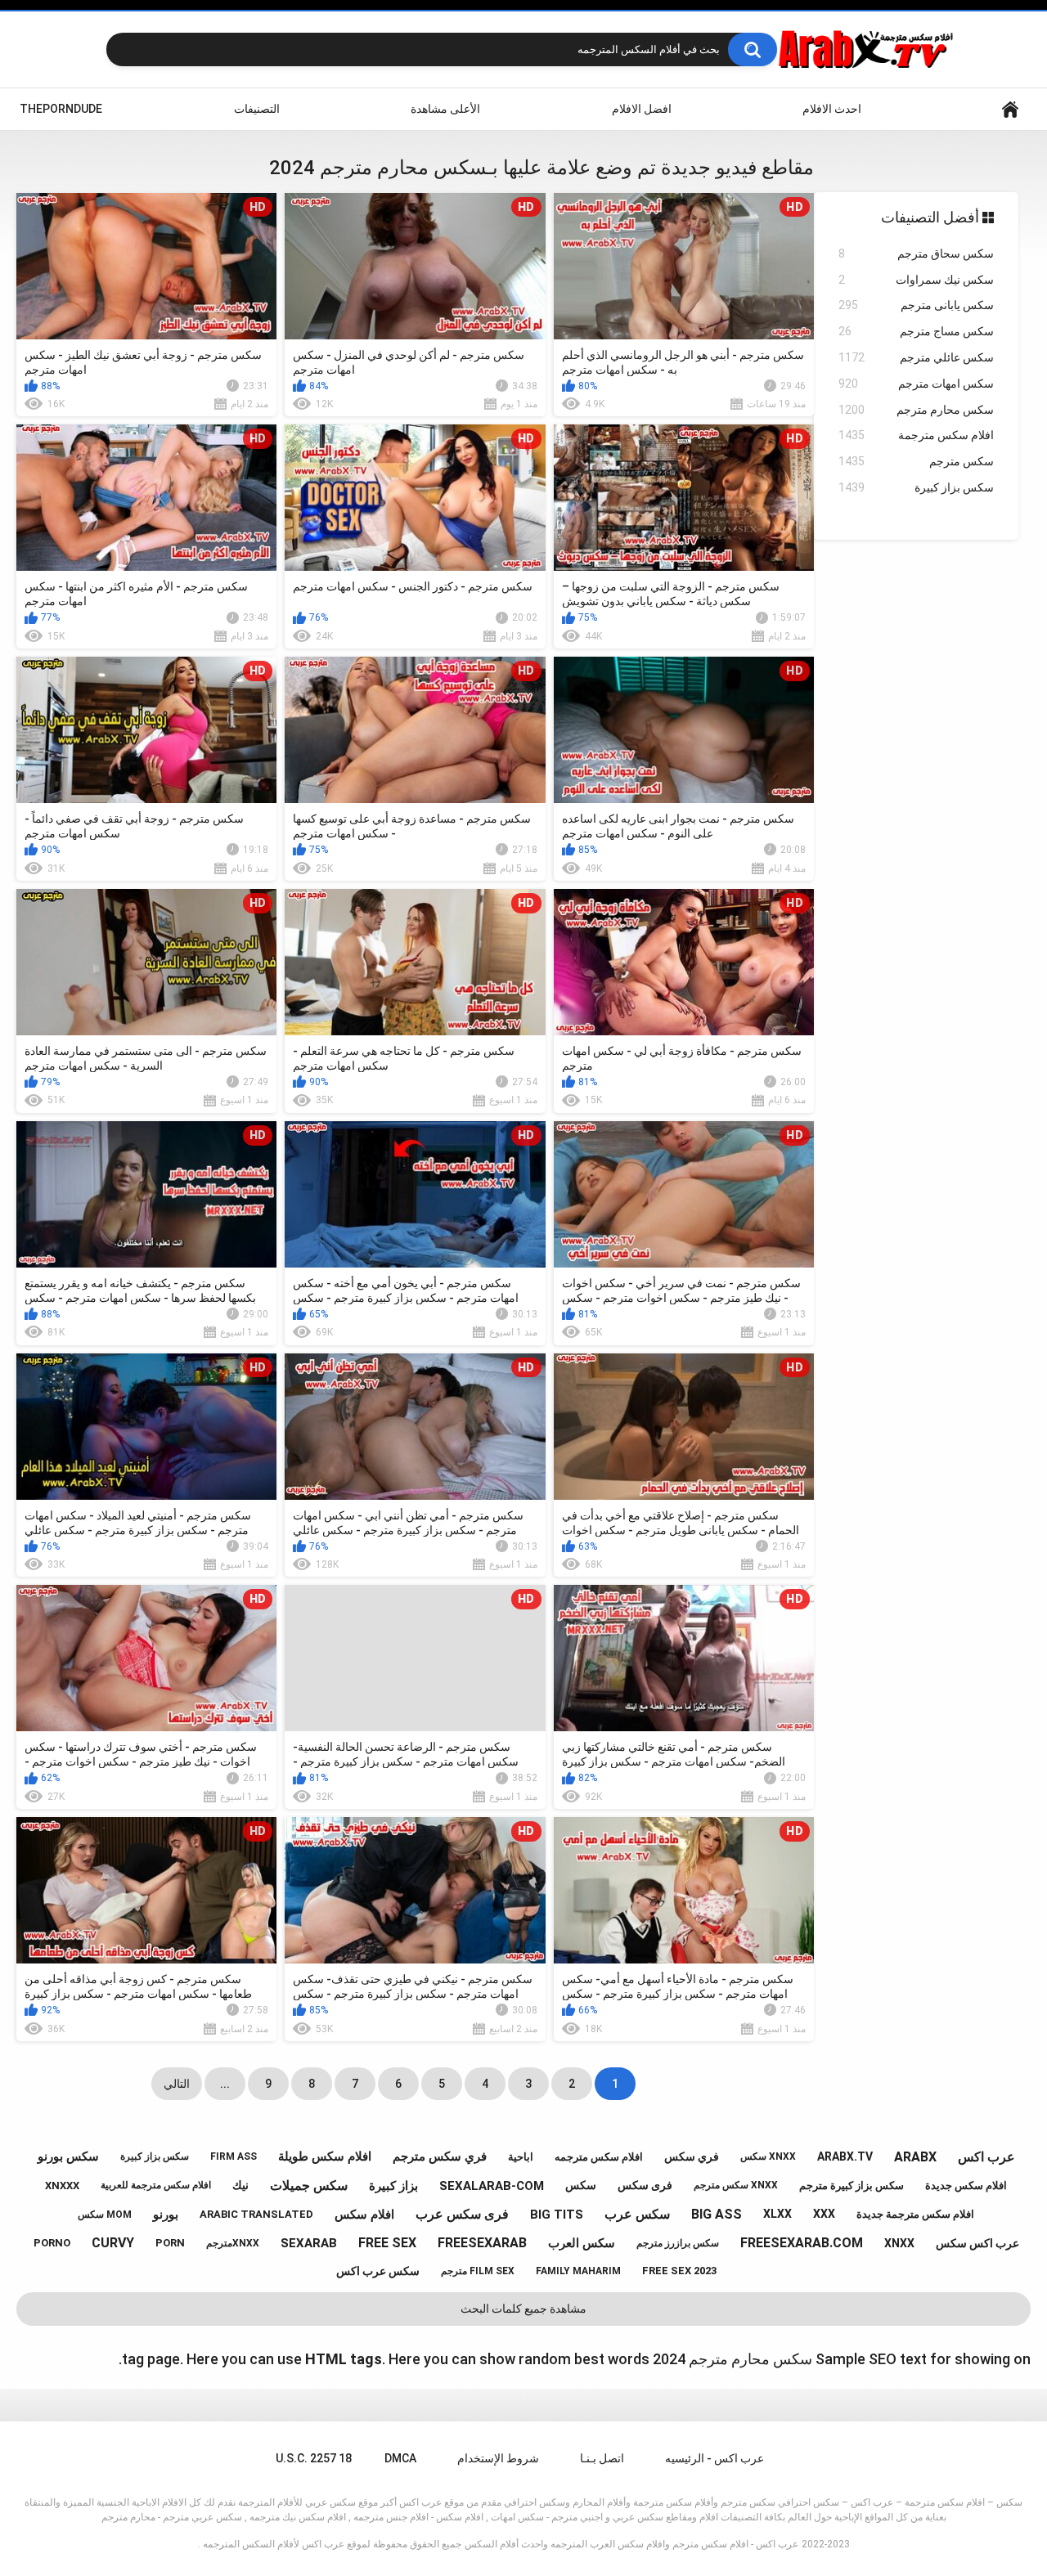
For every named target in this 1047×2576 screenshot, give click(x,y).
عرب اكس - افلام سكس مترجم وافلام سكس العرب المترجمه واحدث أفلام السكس (631, 2544)
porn (170, 2243)
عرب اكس (986, 2157)
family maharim (578, 2271)
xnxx (899, 2243)
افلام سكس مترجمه (599, 2157)
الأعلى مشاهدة (445, 109)
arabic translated (256, 2214)
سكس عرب (637, 2214)
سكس (581, 2185)
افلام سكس (364, 2215)
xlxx (777, 2214)
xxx (824, 2214)
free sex (387, 2243)
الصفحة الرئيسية (1010, 109)
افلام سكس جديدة (966, 2186)
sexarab (309, 2243)
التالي (177, 2084)
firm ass (234, 2156)
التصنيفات (257, 109)
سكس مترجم (916, 461)
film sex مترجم (478, 2271)
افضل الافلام (642, 109)
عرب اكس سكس (977, 2243)
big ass (717, 2214)
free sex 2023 (679, 2271)
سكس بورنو (68, 2156)
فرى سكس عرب (462, 2214)
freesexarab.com (802, 2243)
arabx (915, 2157)
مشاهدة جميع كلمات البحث (523, 2309)
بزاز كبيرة (393, 2186)
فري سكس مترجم (440, 2156)
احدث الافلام (832, 109)
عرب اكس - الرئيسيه (714, 2458)
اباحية (521, 2157)
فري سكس (692, 2156)
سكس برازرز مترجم (678, 2243)
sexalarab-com (492, 2186)
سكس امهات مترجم (916, 384)
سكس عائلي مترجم (916, 357)
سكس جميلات (309, 2186)
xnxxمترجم (233, 2243)
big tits (557, 2215)
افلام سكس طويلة (325, 2156)
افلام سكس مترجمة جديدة (915, 2214)
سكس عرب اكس (378, 2271)
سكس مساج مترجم (916, 331)
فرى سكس (645, 2185)
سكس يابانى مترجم (916, 305)
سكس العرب (582, 2243)
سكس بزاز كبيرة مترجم (852, 2186)
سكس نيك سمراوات (916, 280)
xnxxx (62, 2186)
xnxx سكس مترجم (736, 2185)
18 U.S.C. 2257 (314, 2458)
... (225, 2084)
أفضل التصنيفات (932, 217)
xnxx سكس (768, 2156)
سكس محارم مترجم (916, 410)
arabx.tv (845, 2156)
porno (52, 2243)
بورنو (166, 2215)
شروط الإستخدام (498, 2458)
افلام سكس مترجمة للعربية (156, 2185)
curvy (113, 2243)
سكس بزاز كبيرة (916, 487)
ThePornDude (61, 109)
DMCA (400, 2458)
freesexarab (482, 2243)
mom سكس (105, 2215)
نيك (240, 2185)
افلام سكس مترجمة (916, 435)
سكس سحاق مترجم (916, 254)
